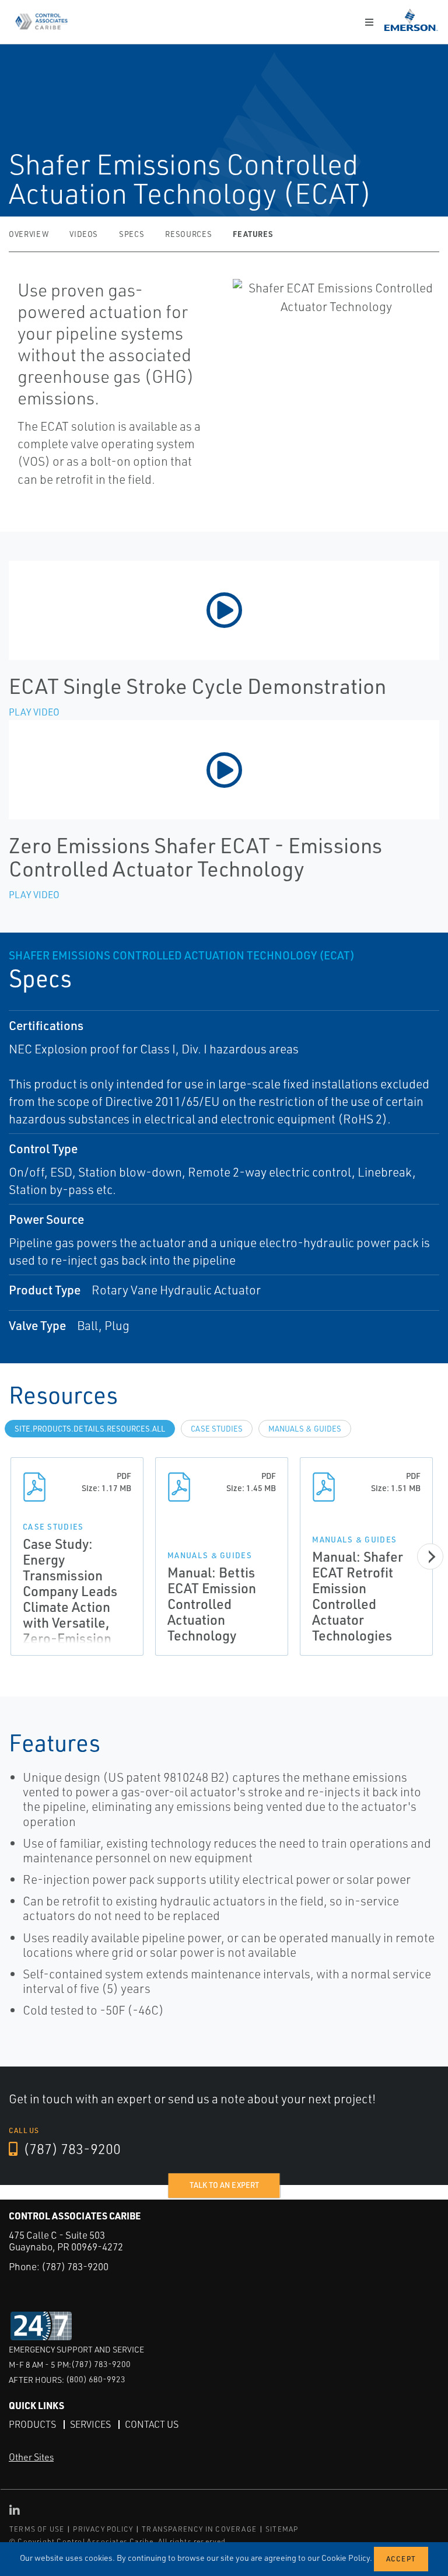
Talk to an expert (224, 2185)
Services (90, 2424)
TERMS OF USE (37, 2529)
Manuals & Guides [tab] (305, 1429)
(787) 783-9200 (71, 2149)
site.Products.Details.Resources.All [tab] (90, 1429)
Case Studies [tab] (217, 1429)
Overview (29, 234)
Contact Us (152, 2424)
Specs (132, 234)
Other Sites (31, 2457)
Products (32, 2424)
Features (253, 234)
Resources (188, 234)
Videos (84, 234)
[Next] (430, 1556)
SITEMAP (282, 2529)
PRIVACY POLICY (103, 2529)
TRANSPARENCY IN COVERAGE (199, 2529)
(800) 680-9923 (96, 2379)
